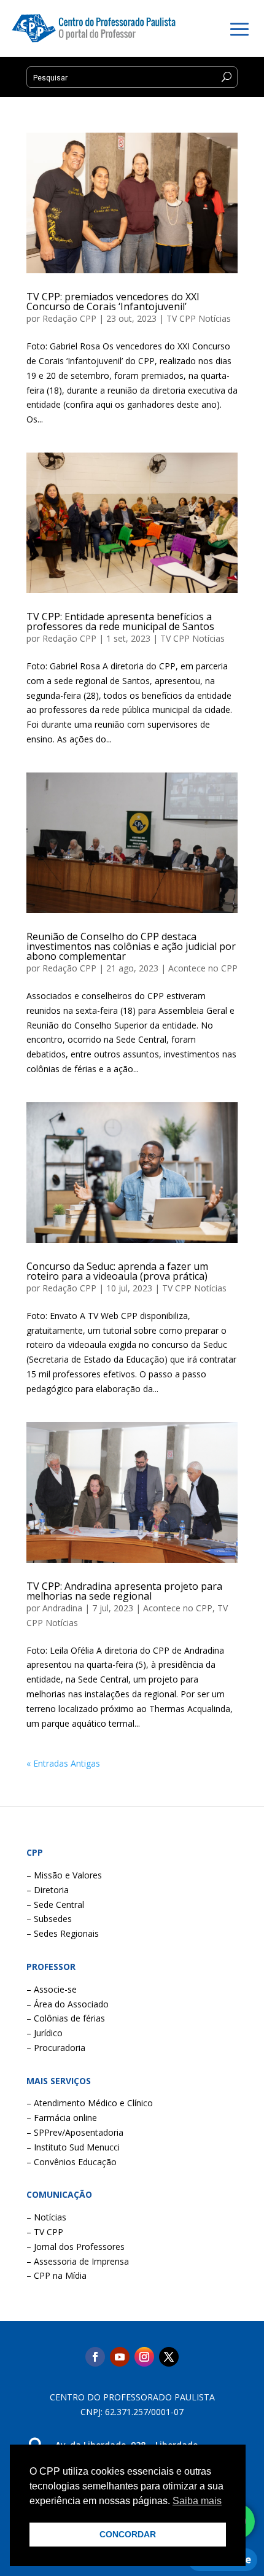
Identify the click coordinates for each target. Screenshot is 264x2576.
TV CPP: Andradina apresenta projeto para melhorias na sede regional (124, 1591)
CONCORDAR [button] (128, 2534)
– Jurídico (45, 2033)
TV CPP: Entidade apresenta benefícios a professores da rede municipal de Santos (120, 621)
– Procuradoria (56, 2048)
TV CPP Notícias (199, 318)
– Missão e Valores (64, 1875)
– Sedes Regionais (63, 1933)
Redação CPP (69, 318)
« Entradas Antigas (63, 1763)
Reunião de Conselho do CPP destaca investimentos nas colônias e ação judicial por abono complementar (131, 946)
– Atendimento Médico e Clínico (90, 2103)
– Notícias (46, 2217)
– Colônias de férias (66, 2018)
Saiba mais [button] (197, 2501)
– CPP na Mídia (56, 2275)
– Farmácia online (62, 2118)
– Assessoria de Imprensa (78, 2261)
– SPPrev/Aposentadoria (75, 2132)
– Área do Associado (68, 2004)
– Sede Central (55, 1905)
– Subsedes (49, 1919)
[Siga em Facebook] (95, 2357)
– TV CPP (45, 2232)
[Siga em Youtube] (120, 2357)
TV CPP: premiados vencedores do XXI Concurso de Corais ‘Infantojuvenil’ (113, 302)
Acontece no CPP (203, 968)
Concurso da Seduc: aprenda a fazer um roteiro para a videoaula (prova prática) (117, 1271)
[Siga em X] (169, 2357)
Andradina (62, 1608)
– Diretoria (48, 1890)
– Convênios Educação (72, 2162)
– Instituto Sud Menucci (73, 2147)
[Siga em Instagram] (144, 2357)
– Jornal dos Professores (76, 2247)
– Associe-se (52, 1989)
